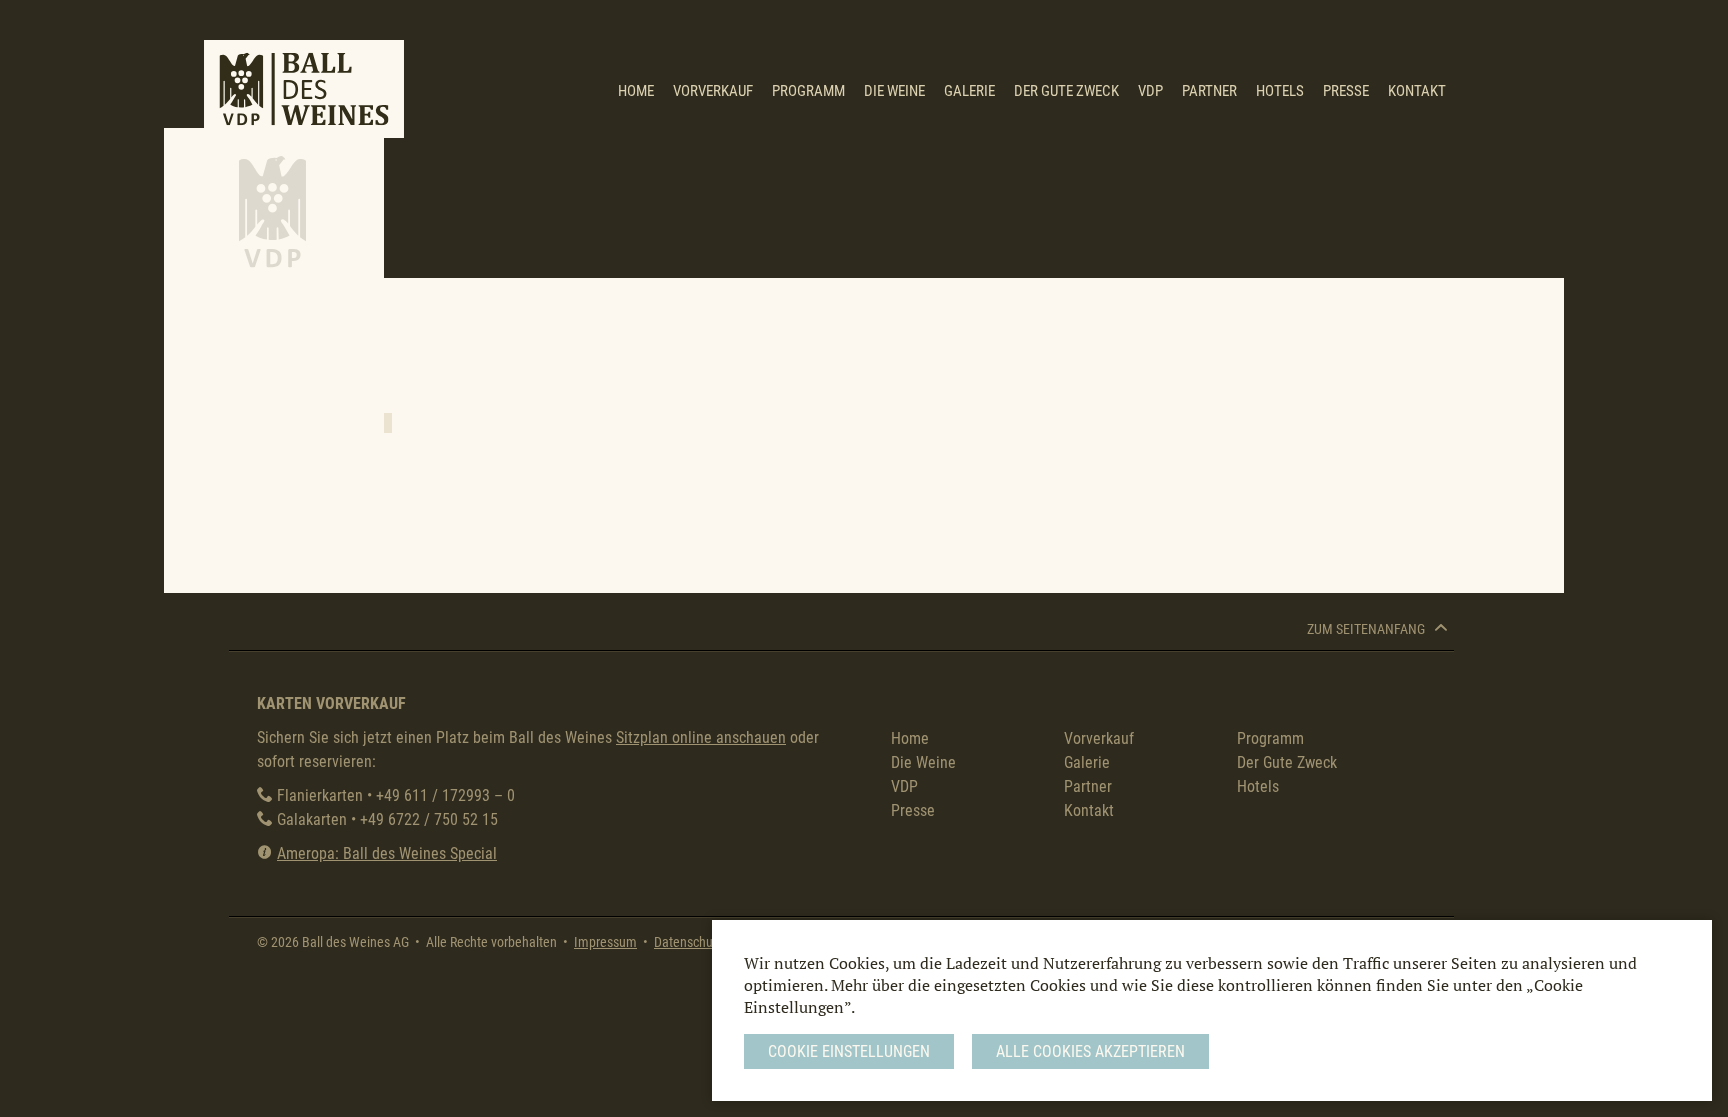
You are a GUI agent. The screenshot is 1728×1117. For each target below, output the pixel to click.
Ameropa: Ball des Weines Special (387, 853)
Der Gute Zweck (1066, 91)
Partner (1209, 91)
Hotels (1280, 91)
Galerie (969, 91)
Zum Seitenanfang (1367, 629)
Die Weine (894, 91)
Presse (1346, 91)
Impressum (605, 942)
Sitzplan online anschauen (701, 737)
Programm (808, 91)
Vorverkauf (713, 91)
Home (636, 91)
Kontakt (1417, 91)
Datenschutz (688, 942)
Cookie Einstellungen (849, 1051)
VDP (1150, 91)
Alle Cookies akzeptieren (1090, 1051)
